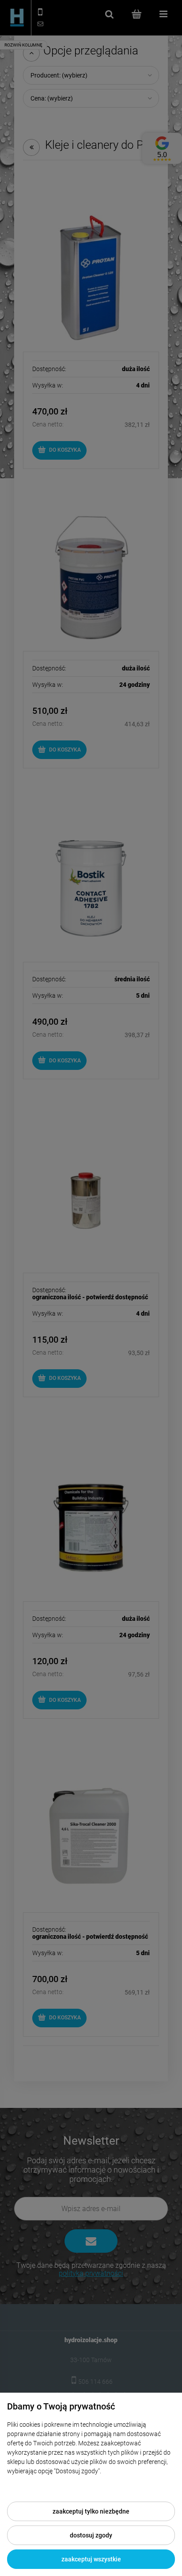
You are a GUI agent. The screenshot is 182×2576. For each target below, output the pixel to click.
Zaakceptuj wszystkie (91, 2559)
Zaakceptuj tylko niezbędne (91, 2511)
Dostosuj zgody (91, 2535)
